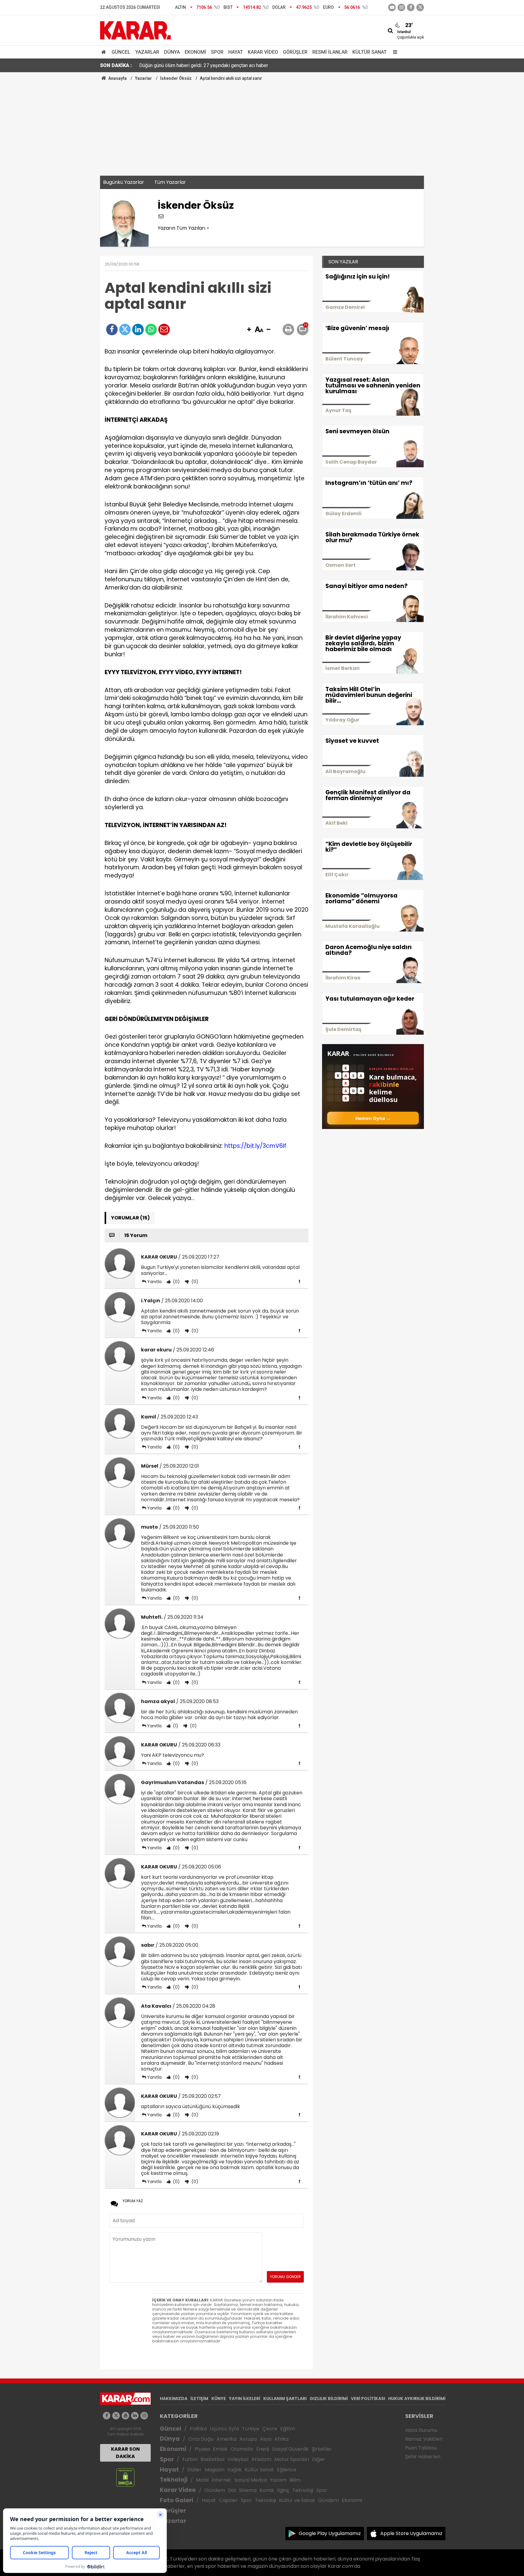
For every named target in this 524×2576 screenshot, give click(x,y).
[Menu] (394, 52)
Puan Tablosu (421, 2448)
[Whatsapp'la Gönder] (151, 330)
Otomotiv (242, 2449)
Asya (266, 2439)
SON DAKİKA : (116, 65)
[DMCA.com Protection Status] (125, 2477)
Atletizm (261, 2459)
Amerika (227, 2439)
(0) (176, 1282)
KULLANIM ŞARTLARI (285, 2399)
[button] (249, 330)
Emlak (220, 2449)
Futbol (190, 2459)
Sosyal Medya (251, 2480)
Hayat (236, 52)
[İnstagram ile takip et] (401, 7)
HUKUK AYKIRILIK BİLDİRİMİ (417, 2399)
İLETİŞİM (199, 2399)
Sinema (248, 2490)
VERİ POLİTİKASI (368, 2399)
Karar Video (263, 52)
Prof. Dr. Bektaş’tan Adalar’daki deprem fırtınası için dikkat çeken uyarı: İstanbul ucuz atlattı (234, 65)
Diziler (195, 2470)
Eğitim (288, 2429)
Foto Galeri (176, 2500)
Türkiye (251, 2429)
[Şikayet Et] (299, 1281)
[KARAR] (135, 30)
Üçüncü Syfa (224, 2429)
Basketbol (212, 2459)
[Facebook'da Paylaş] (112, 330)
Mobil (202, 2480)
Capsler (228, 2500)
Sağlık (235, 2470)
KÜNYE (219, 2399)
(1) (175, 1726)
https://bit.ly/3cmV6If (255, 1146)
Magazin (215, 2470)
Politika (198, 2429)
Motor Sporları (292, 2459)
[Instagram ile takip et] (144, 2416)
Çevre (270, 2429)
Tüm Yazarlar (170, 182)
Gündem (215, 2490)
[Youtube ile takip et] (392, 7)
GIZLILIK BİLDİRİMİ (329, 2399)
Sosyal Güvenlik (290, 2449)
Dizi (232, 2490)
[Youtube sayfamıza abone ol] (125, 2416)
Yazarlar (147, 52)
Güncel (121, 52)
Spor (217, 52)
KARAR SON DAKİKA (125, 2453)
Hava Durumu (421, 2430)
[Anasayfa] (105, 52)
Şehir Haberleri (423, 2457)
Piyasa (202, 2449)
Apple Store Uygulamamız (411, 2533)
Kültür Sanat (369, 52)
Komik (267, 2490)
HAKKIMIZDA (174, 2399)
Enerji (263, 2449)
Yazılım (278, 2480)
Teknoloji (174, 2480)
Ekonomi (195, 52)
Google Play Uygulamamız (330, 2533)
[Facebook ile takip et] (411, 7)
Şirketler (322, 2449)
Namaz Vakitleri (424, 2439)
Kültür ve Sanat (297, 2500)
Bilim (295, 2480)
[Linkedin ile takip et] (135, 2416)
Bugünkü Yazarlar (124, 182)
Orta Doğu (201, 2439)
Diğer (319, 2459)
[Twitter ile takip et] (420, 7)
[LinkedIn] (138, 330)
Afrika (281, 2439)
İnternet (222, 2480)
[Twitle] (125, 330)
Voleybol (238, 2459)
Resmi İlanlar (330, 52)
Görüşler (295, 52)
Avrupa (248, 2439)
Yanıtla (154, 1282)
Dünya (172, 52)
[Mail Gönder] (164, 330)
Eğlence (287, 2470)
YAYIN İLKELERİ (245, 2399)
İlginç (283, 2490)
